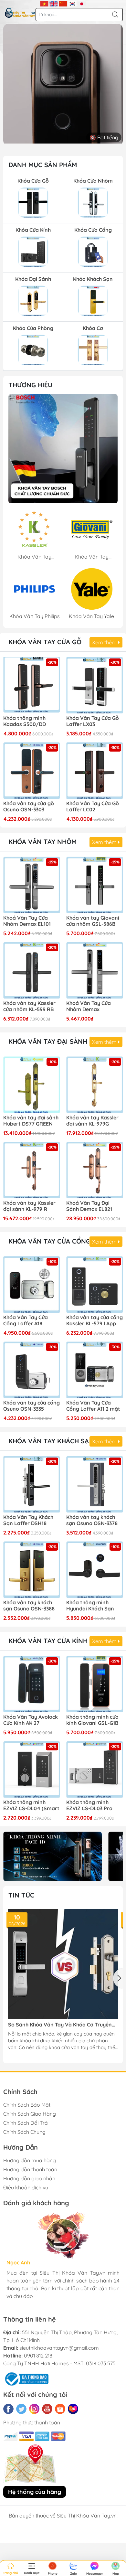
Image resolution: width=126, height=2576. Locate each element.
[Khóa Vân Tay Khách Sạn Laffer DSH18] (31, 1484)
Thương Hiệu (30, 385)
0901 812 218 (38, 2356)
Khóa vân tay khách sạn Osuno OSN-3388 (29, 1606)
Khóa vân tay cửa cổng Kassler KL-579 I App (94, 1320)
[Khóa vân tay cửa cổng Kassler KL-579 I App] (94, 1284)
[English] (54, 3)
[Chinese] (63, 3)
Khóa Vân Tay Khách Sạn (51, 1441)
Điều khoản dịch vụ (26, 2187)
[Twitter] (21, 2409)
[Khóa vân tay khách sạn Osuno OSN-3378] (94, 1484)
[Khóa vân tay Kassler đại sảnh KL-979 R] (31, 1170)
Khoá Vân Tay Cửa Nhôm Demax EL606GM (89, 1007)
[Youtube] (47, 2409)
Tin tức (21, 1895)
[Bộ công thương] (26, 2378)
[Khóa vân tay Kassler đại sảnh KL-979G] (94, 1085)
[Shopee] (60, 2409)
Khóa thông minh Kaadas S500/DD (25, 721)
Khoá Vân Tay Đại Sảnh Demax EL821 (89, 1206)
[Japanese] (82, 3)
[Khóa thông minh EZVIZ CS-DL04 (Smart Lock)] (31, 1769)
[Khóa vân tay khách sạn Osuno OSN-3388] (31, 1570)
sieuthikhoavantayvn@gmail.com (59, 2348)
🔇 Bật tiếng (104, 137)
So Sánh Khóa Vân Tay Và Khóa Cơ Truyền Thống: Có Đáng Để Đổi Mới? (60, 2025)
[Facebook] (8, 2409)
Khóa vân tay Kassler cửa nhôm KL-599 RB (29, 1006)
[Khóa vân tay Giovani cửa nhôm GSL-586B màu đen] (94, 885)
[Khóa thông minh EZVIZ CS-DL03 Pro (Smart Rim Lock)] (94, 1769)
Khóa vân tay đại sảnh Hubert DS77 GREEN (31, 1121)
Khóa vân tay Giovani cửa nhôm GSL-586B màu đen (93, 921)
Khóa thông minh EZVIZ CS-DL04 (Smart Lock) (31, 1806)
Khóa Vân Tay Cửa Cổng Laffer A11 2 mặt (93, 1406)
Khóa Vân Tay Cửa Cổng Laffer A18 (26, 1320)
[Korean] (73, 3)
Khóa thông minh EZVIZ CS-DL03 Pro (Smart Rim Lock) (89, 1806)
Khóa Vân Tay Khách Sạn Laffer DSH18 (28, 1520)
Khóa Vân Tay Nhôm (42, 842)
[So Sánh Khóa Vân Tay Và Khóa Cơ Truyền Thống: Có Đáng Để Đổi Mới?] (63, 1964)
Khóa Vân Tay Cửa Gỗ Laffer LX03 (93, 721)
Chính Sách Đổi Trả (26, 2123)
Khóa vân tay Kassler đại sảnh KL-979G (92, 1121)
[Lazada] (73, 2409)
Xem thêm (105, 642)
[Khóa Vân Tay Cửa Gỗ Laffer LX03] (94, 685)
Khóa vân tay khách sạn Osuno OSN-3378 (92, 1520)
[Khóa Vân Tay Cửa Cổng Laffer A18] (31, 1284)
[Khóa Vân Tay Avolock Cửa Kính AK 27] (31, 1684)
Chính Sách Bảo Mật (27, 2105)
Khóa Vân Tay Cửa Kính (48, 1641)
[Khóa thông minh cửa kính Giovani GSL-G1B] (94, 1684)
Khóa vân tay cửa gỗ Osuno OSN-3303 (29, 807)
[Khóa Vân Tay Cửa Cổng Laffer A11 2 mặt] (94, 1370)
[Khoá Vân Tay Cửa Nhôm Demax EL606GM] (94, 970)
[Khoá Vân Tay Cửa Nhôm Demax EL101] (31, 885)
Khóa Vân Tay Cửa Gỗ (45, 642)
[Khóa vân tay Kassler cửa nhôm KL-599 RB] (31, 970)
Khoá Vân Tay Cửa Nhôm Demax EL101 (27, 921)
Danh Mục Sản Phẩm (43, 165)
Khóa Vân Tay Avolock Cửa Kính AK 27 (31, 1720)
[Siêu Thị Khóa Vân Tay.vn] (20, 13)
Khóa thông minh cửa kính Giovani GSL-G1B (92, 1720)
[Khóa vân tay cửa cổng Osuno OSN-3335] (31, 1370)
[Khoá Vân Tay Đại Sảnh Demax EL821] (94, 1170)
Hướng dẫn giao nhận (29, 2178)
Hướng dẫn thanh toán (30, 2169)
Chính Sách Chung (24, 2132)
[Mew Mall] (52, 1856)
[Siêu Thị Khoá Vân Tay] (63, 449)
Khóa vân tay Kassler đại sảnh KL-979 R (29, 1206)
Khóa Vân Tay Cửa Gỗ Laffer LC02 (93, 807)
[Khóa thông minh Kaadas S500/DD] (31, 685)
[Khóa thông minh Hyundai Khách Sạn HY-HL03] (94, 1570)
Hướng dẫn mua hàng (30, 2160)
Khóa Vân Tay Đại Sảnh (48, 1041)
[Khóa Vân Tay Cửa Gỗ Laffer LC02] (94, 770)
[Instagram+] (34, 2409)
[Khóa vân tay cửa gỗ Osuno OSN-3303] (31, 770)
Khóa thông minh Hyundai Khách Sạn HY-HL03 (90, 1606)
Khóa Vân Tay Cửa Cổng (49, 1241)
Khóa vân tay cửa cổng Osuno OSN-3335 (31, 1406)
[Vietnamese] (44, 3)
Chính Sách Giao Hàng (30, 2114)
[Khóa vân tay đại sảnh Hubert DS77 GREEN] (31, 1085)
